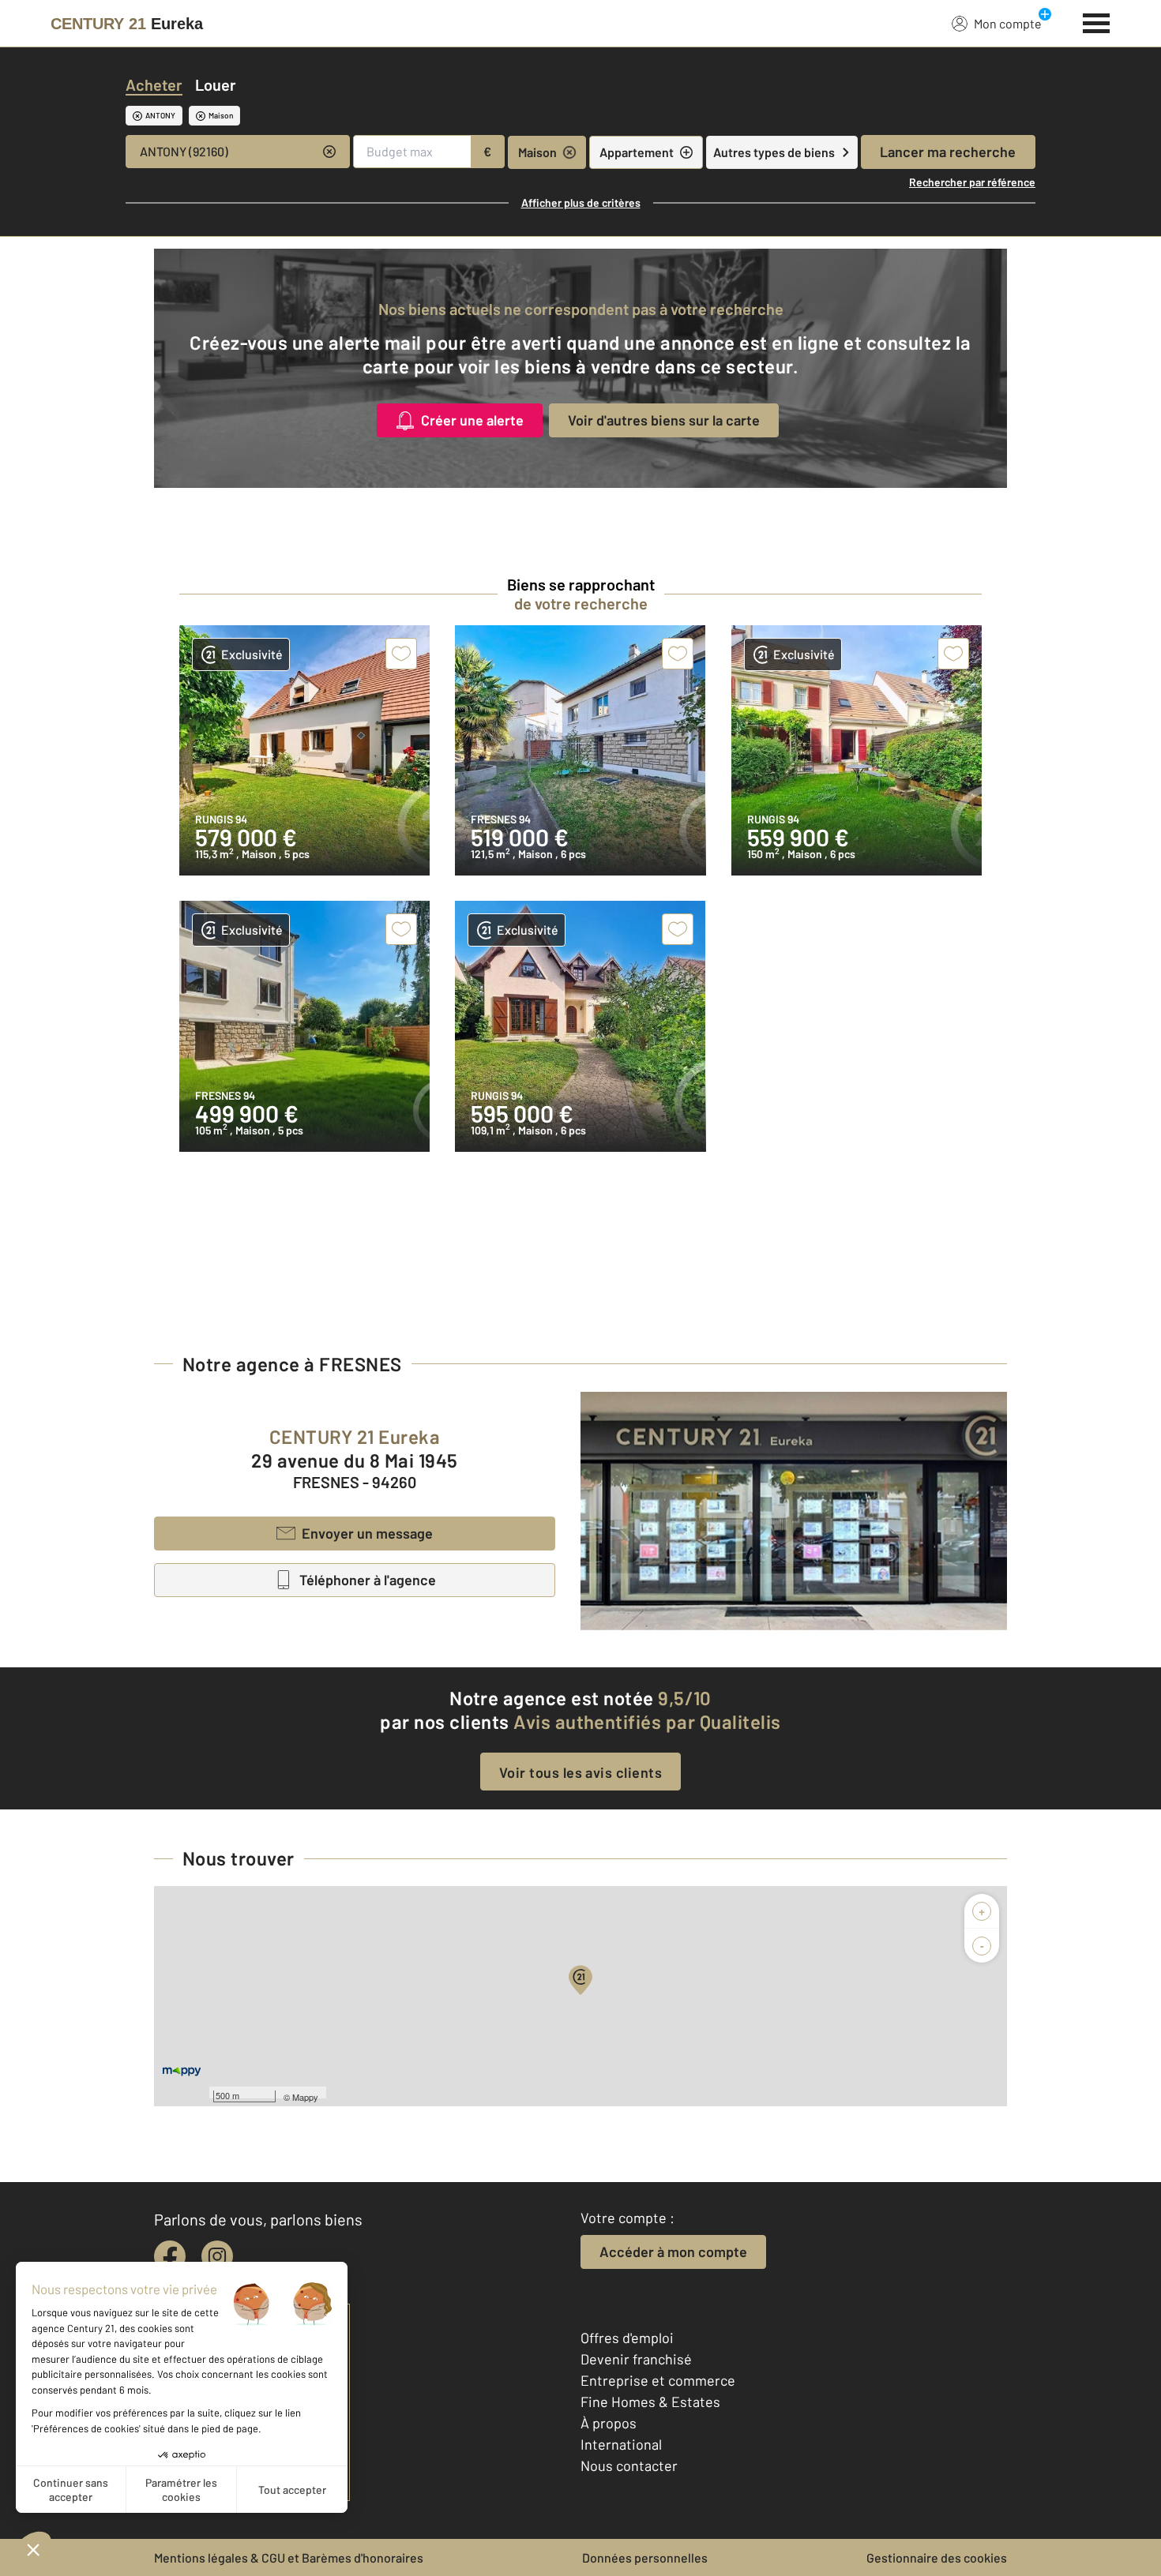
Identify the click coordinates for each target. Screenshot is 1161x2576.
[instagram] (217, 2256)
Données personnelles (645, 2557)
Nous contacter (629, 2465)
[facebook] (170, 2256)
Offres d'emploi (627, 2338)
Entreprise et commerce (658, 2380)
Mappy (305, 2097)
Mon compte (1008, 23)
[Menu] (1097, 21)
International (621, 2444)
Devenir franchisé (636, 2359)
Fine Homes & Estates (650, 2402)
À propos (609, 2423)
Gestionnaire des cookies (937, 2557)
